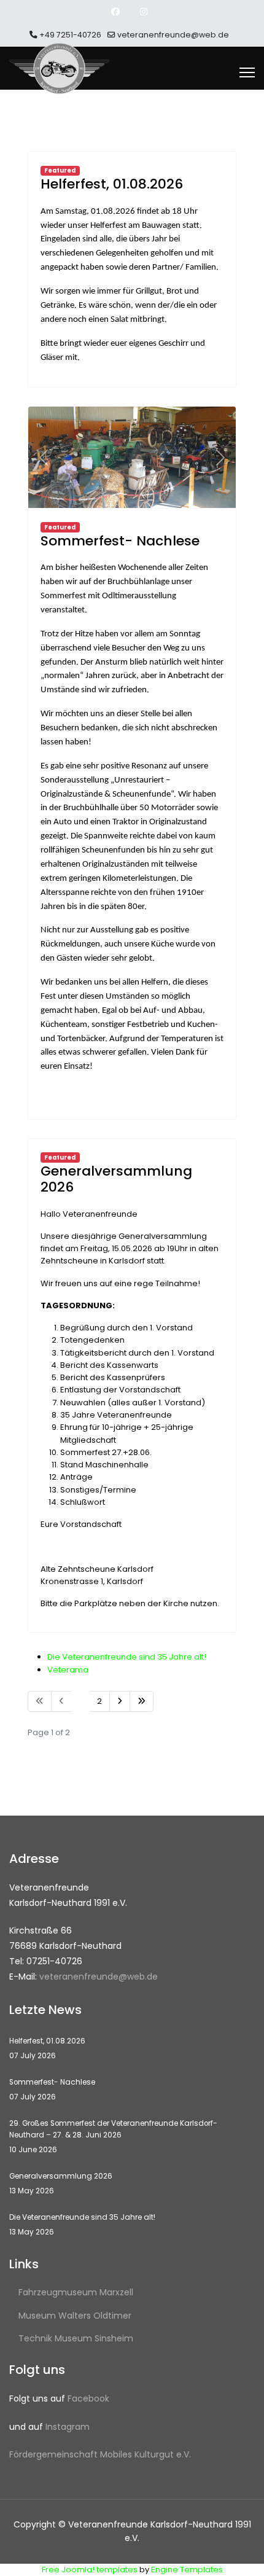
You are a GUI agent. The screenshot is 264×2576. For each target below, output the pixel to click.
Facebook (88, 2398)
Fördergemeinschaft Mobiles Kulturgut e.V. (100, 2454)
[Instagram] (144, 12)
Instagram (68, 2427)
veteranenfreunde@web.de (173, 35)
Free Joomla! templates (90, 2570)
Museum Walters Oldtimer (75, 2316)
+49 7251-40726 (70, 35)
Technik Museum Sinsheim (76, 2338)
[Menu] (247, 72)
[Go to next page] (120, 1701)
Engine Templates (187, 2570)
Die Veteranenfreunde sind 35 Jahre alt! (127, 1657)
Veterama (68, 1670)
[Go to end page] (142, 1701)
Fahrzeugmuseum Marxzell (76, 2292)
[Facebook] (115, 12)
